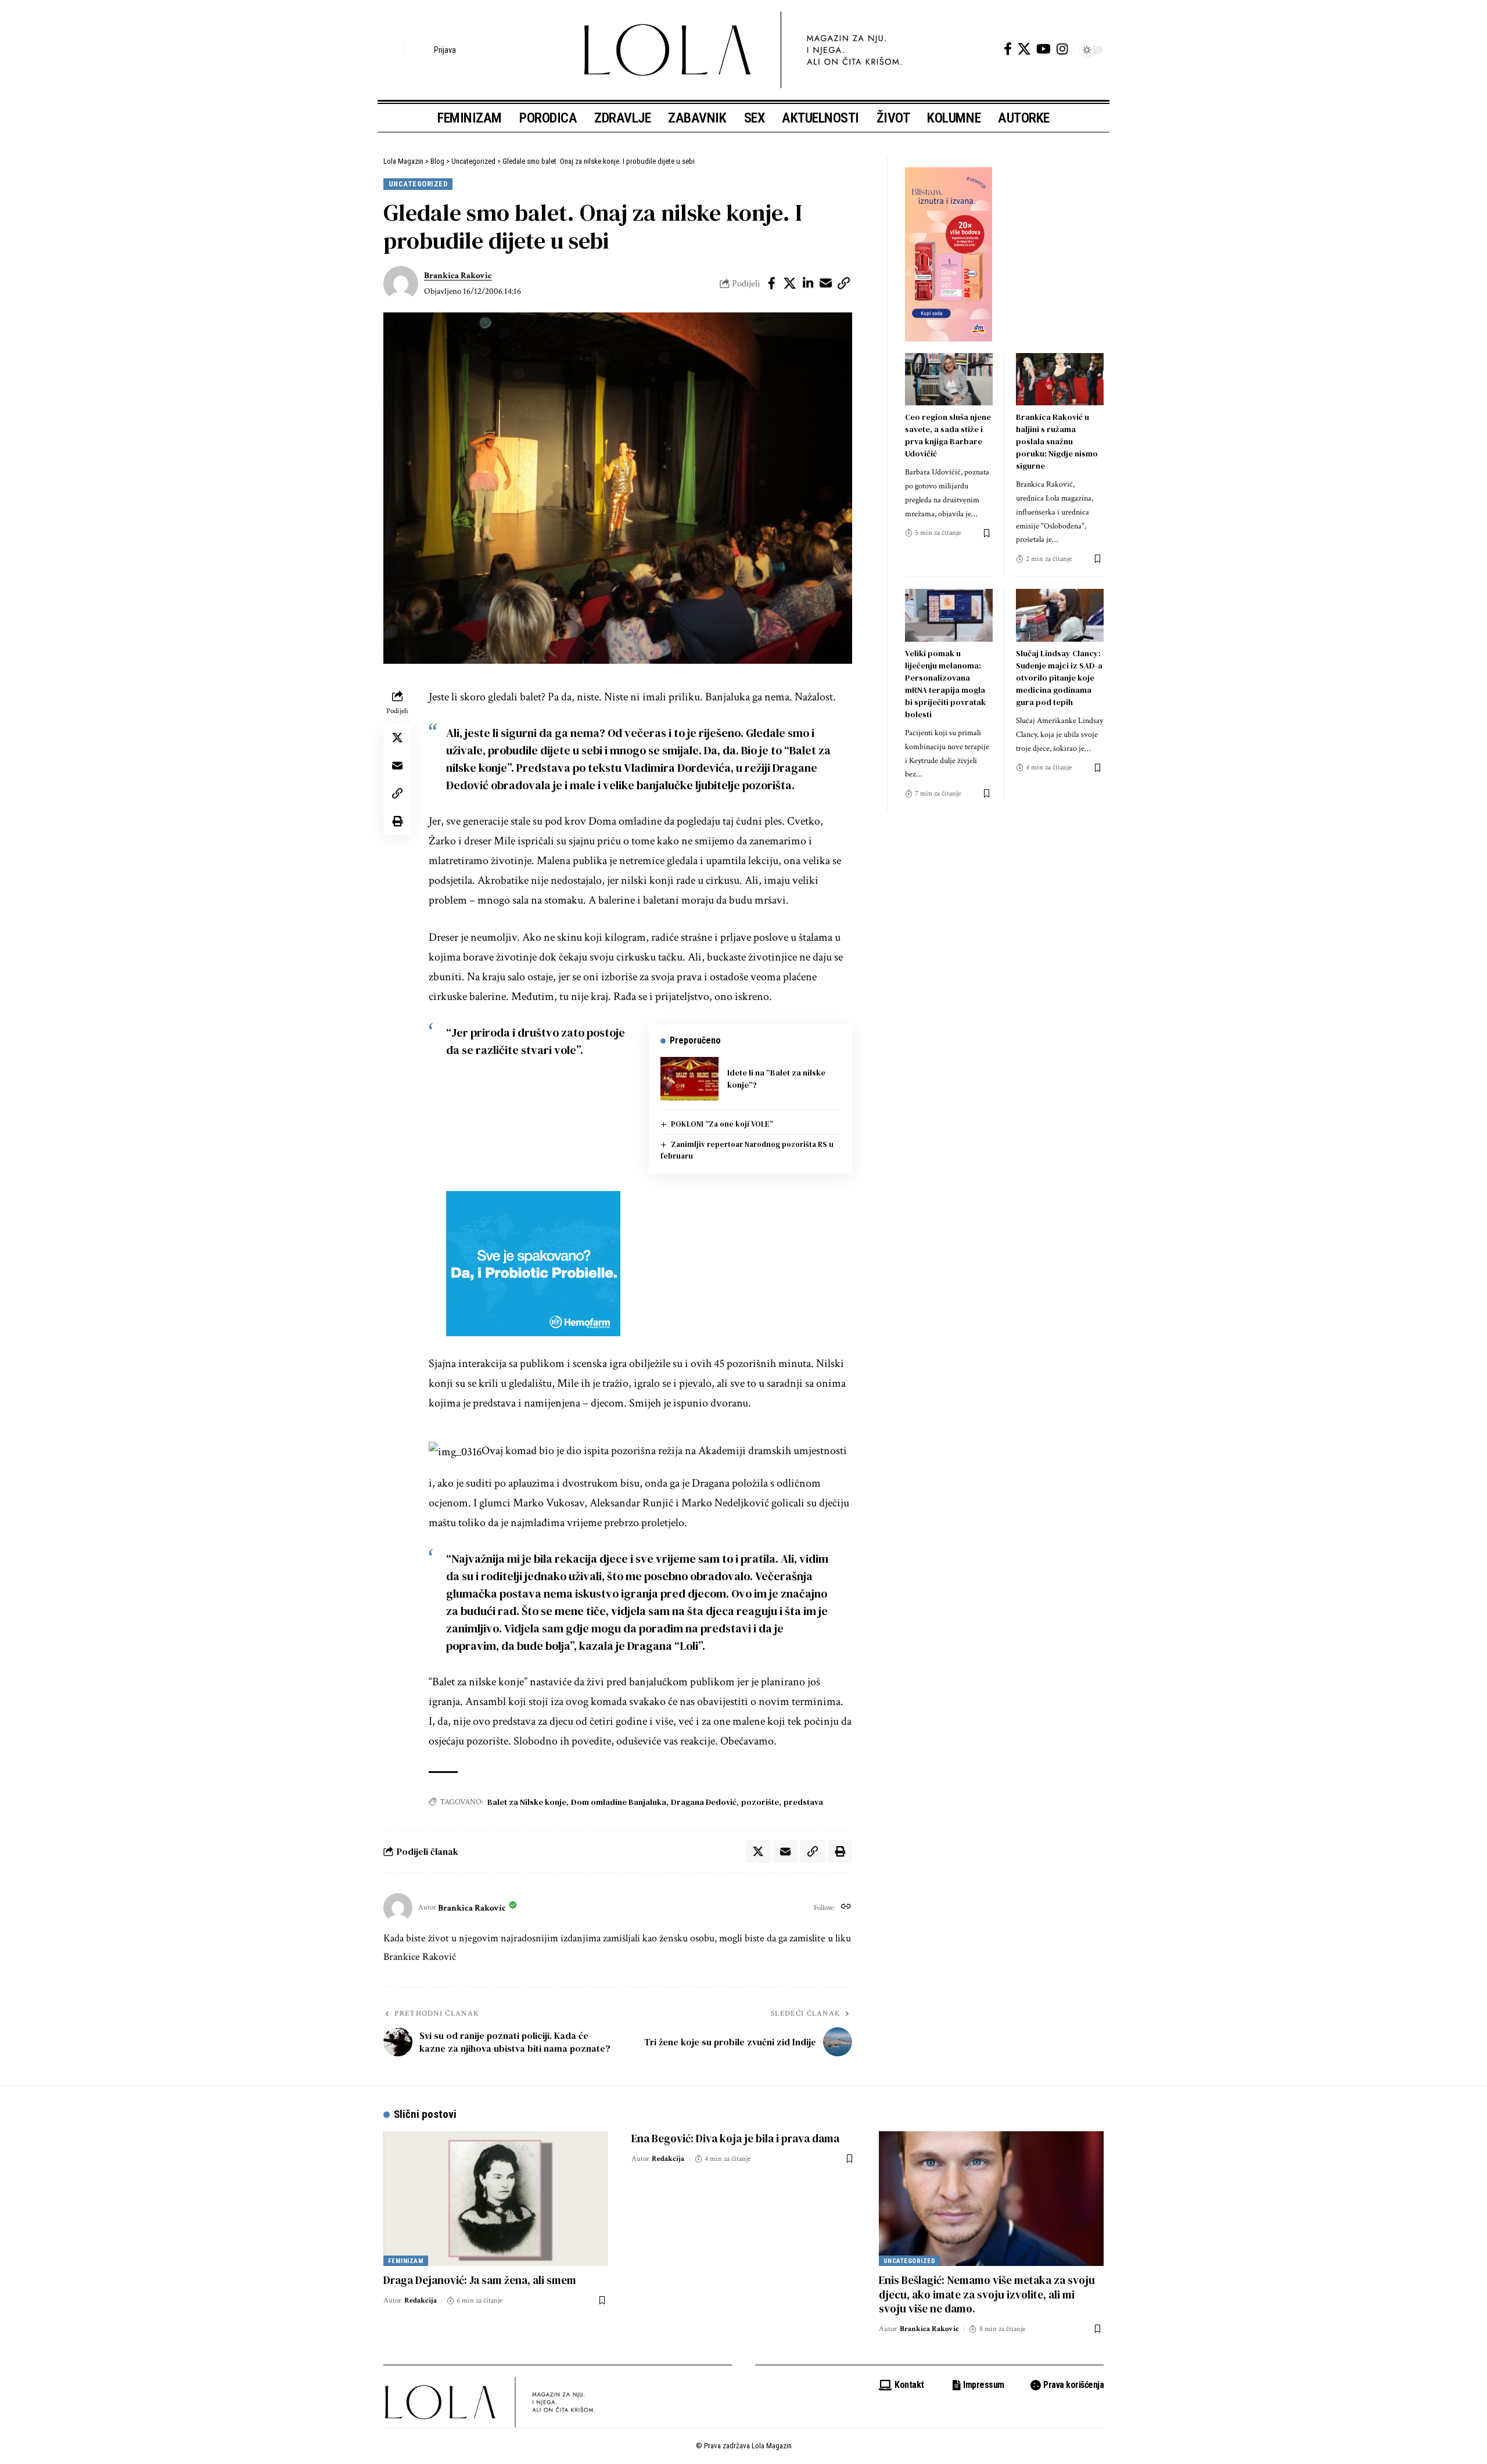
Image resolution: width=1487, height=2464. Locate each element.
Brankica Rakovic (458, 276)
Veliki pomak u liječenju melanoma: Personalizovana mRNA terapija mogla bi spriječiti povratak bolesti (945, 684)
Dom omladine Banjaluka (619, 1802)
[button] (392, 50)
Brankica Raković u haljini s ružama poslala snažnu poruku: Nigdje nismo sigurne (1057, 441)
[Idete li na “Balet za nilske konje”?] (689, 1079)
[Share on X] (790, 283)
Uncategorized (418, 184)
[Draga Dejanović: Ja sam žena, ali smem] (496, 2199)
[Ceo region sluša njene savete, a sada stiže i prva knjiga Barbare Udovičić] (949, 380)
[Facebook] (1008, 49)
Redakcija (421, 2301)
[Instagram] (1062, 49)
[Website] (846, 1908)
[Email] (826, 283)
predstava (803, 1802)
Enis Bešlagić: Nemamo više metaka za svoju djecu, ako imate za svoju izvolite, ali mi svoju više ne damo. (987, 2294)
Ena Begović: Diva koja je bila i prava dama (735, 2138)
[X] (1024, 49)
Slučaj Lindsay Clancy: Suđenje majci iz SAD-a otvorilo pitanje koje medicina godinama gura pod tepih (1059, 678)
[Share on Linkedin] (808, 283)
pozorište (760, 1802)
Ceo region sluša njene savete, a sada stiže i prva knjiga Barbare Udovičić (948, 435)
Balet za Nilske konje (527, 1802)
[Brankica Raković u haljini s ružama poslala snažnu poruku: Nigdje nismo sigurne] (1060, 380)
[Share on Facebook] (772, 283)
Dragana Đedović (704, 1802)
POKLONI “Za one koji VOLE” (722, 1124)
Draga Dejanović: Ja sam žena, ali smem (480, 2280)
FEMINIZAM (406, 2261)
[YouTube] (1044, 49)
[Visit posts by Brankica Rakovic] (401, 283)
